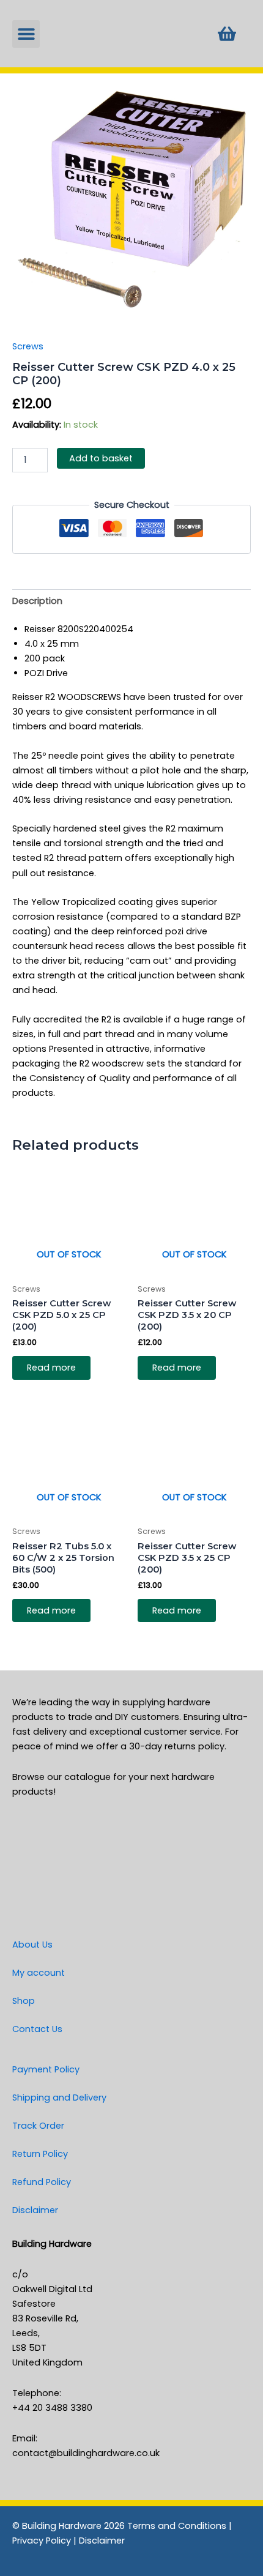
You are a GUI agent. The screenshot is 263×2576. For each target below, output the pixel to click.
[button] (26, 34)
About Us (32, 1945)
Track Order (38, 2126)
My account (39, 1973)
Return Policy (40, 2154)
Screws (28, 346)
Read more (51, 1368)
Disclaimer (35, 2210)
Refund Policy (42, 2182)
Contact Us (37, 2029)
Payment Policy (46, 2069)
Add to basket (101, 458)
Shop (24, 2001)
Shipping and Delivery (59, 2098)
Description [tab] (37, 601)
